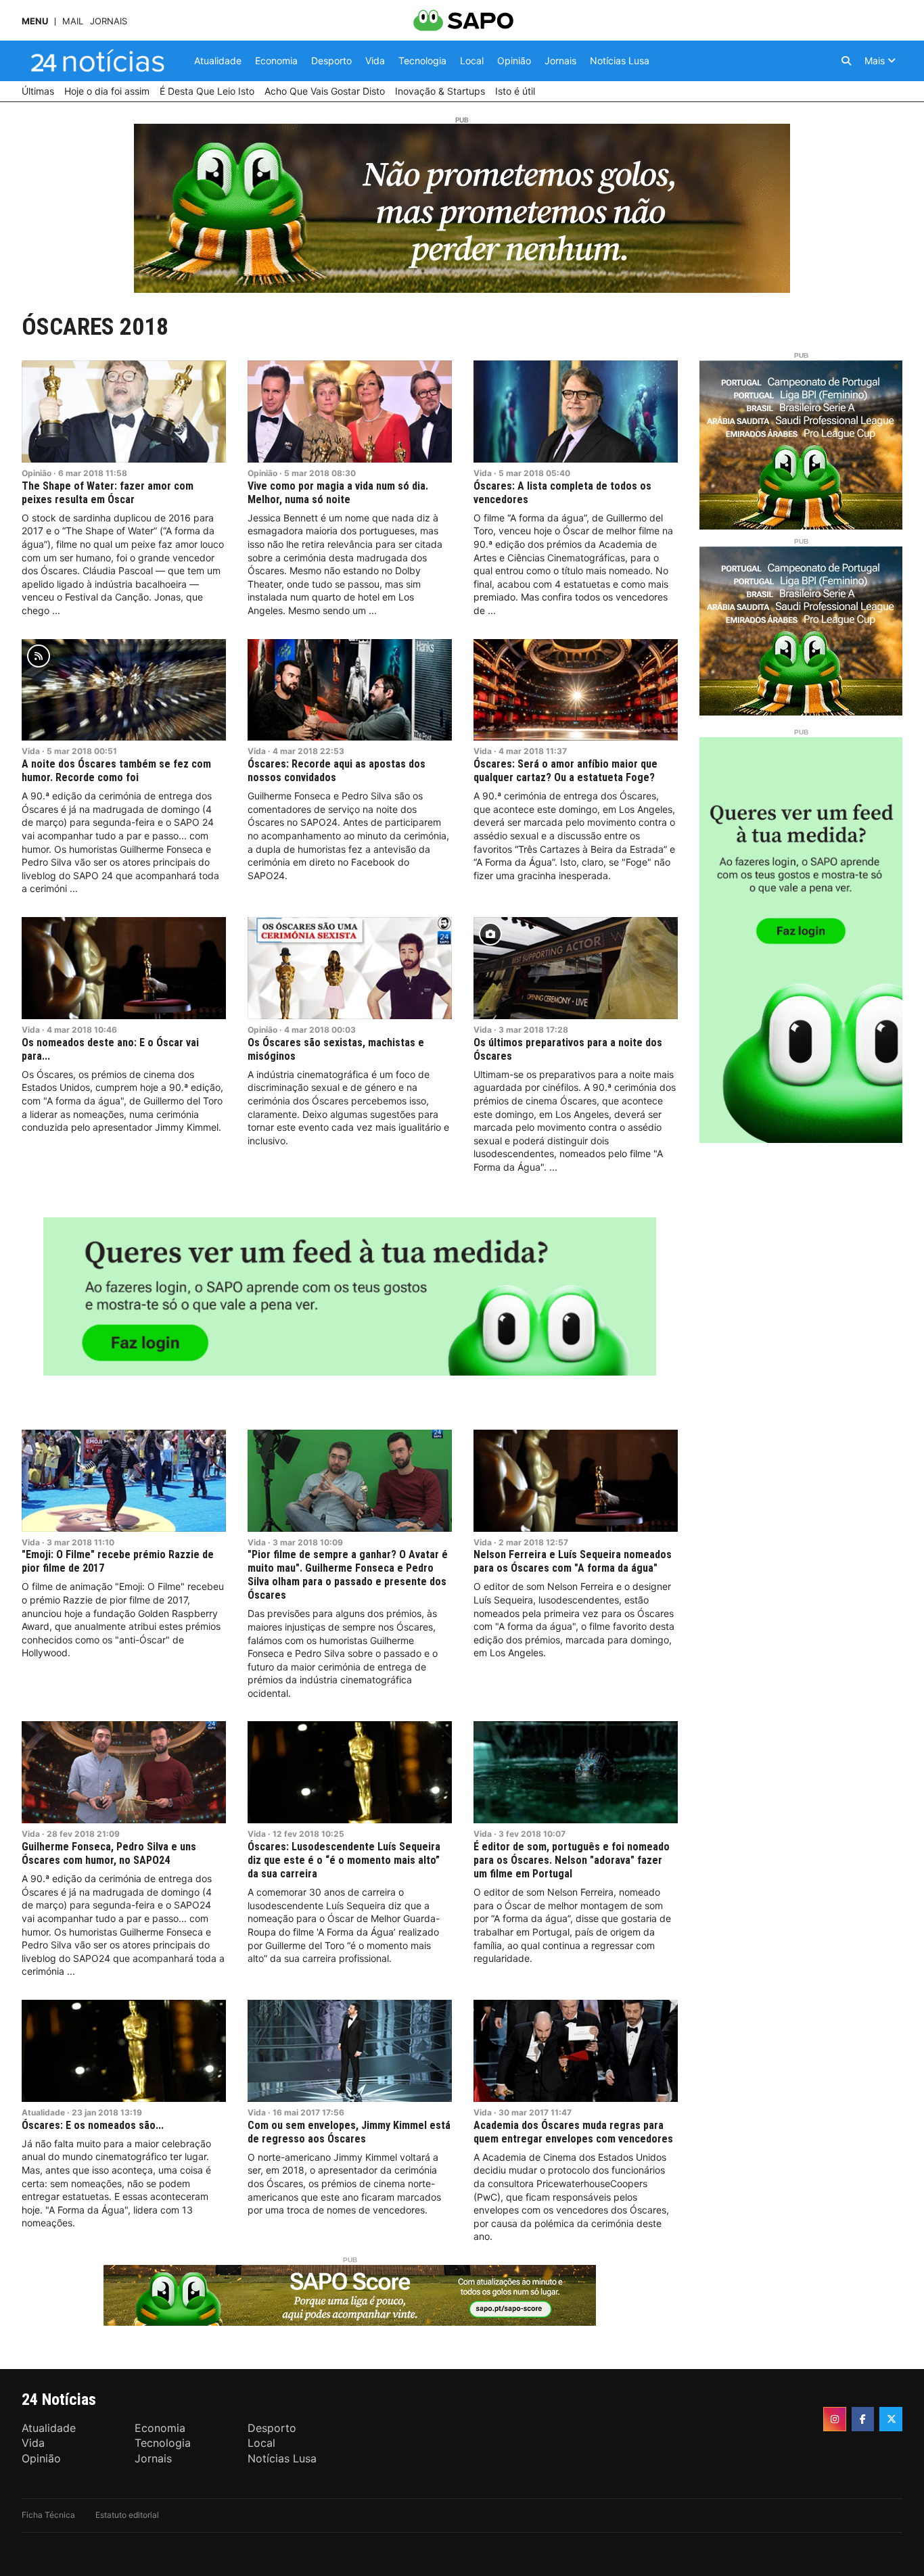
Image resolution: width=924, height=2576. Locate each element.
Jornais (109, 21)
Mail (73, 21)
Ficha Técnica (48, 2515)
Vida (483, 473)
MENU (35, 21)
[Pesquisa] (846, 61)
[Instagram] (835, 2419)
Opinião (37, 473)
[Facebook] (863, 2419)
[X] (891, 2419)
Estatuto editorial (127, 2515)
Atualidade (43, 2112)
